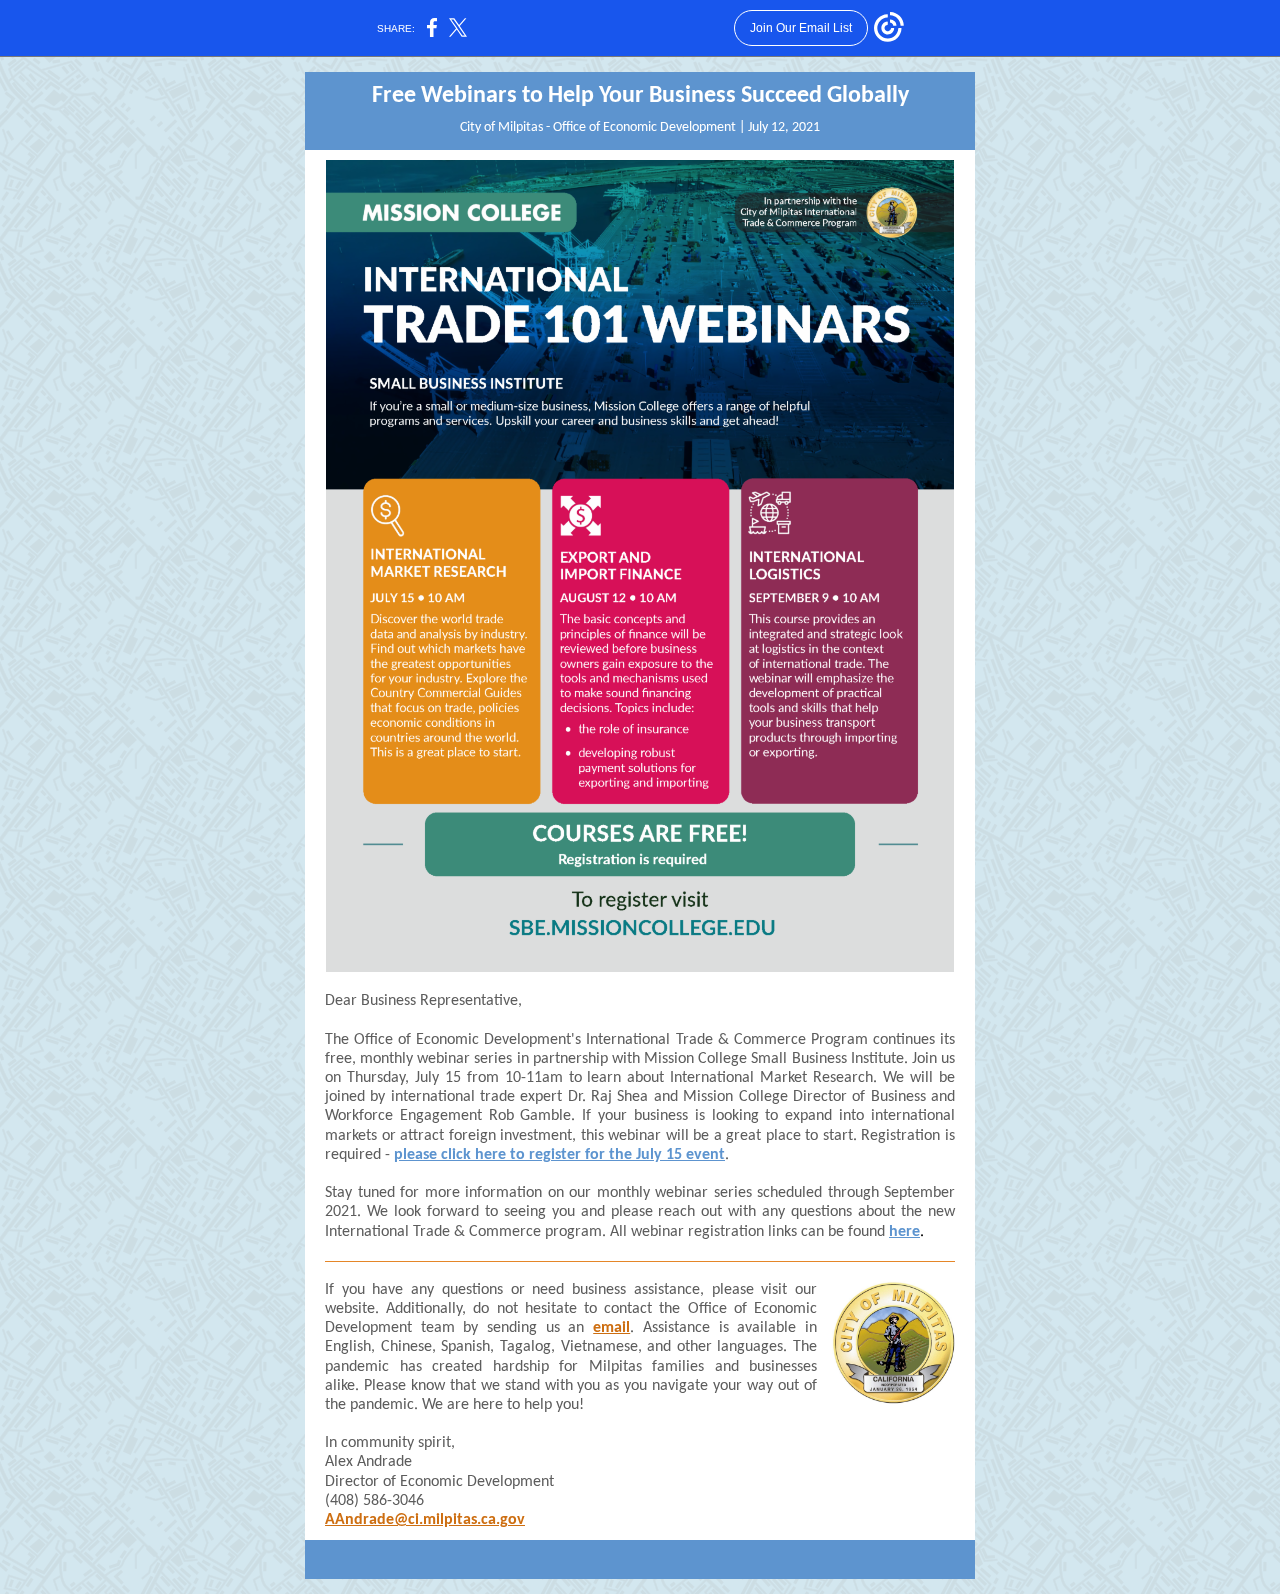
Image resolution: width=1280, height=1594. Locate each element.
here (904, 1232)
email (611, 1328)
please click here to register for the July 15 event (559, 1155)
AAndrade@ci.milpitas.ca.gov (425, 1520)
